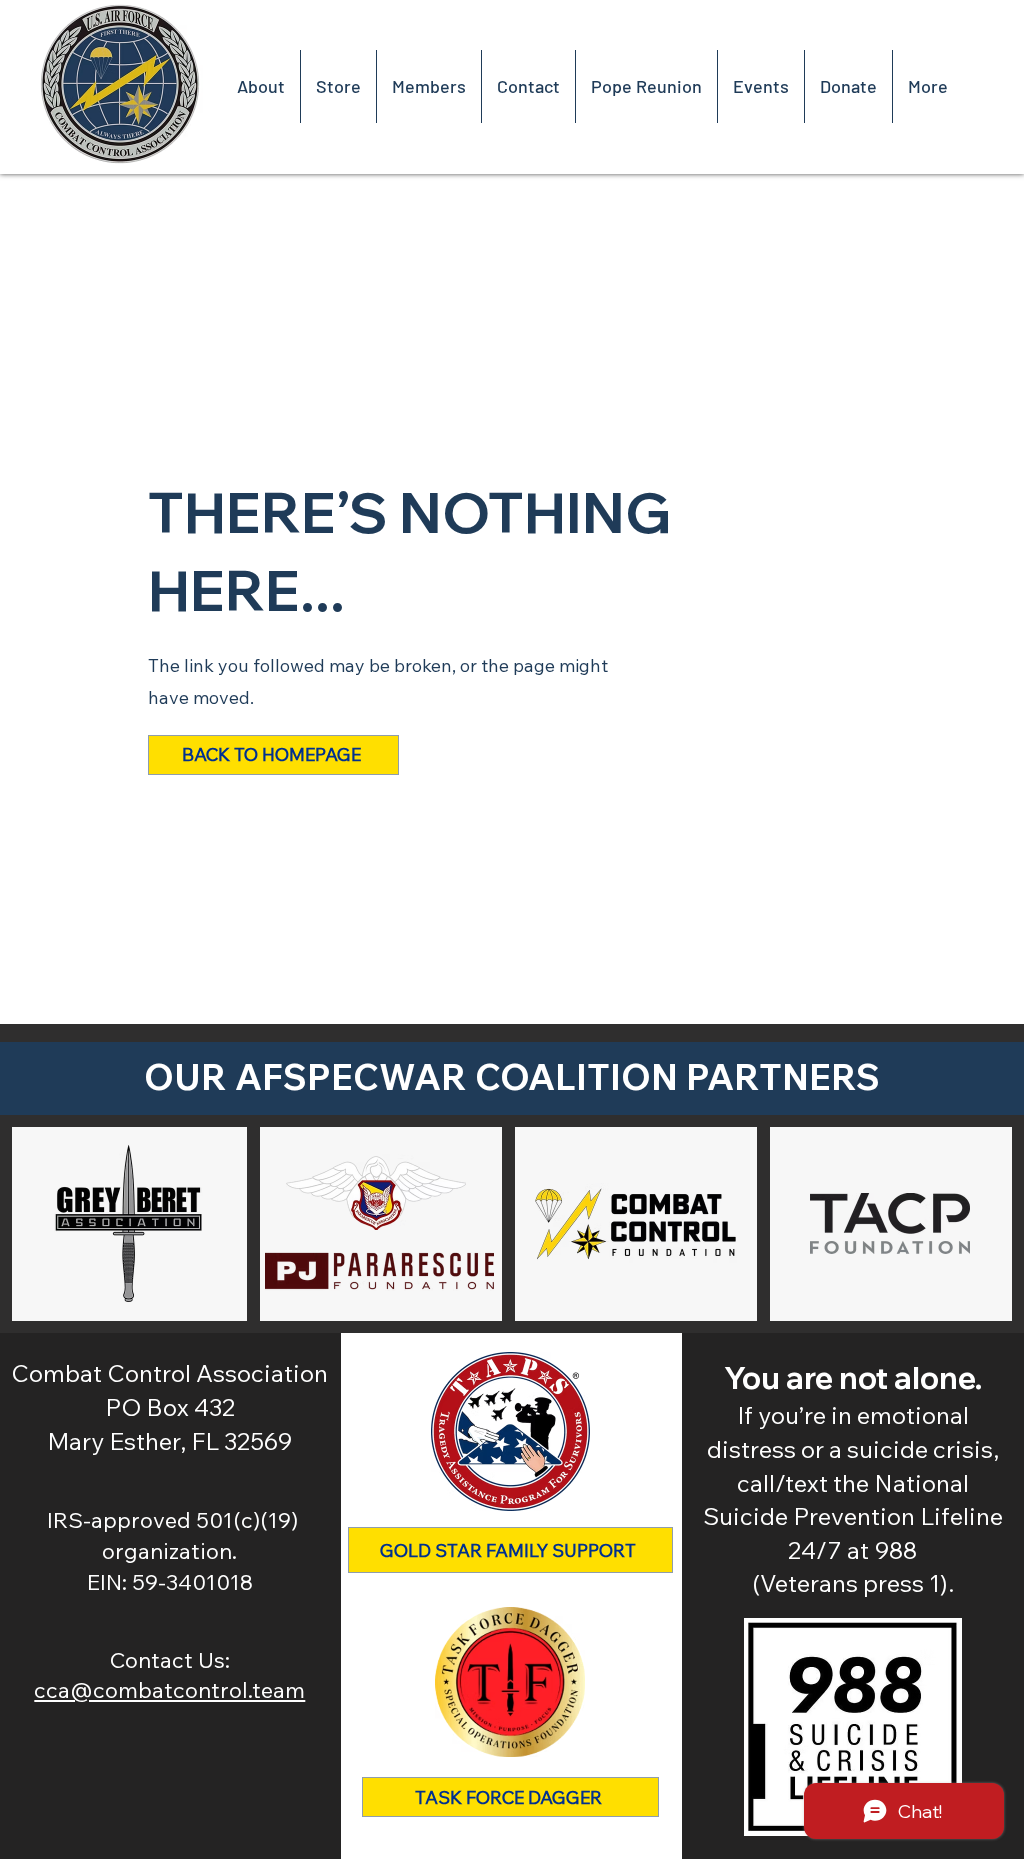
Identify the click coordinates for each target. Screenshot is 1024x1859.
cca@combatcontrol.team (169, 1690)
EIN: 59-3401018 (170, 1582)
